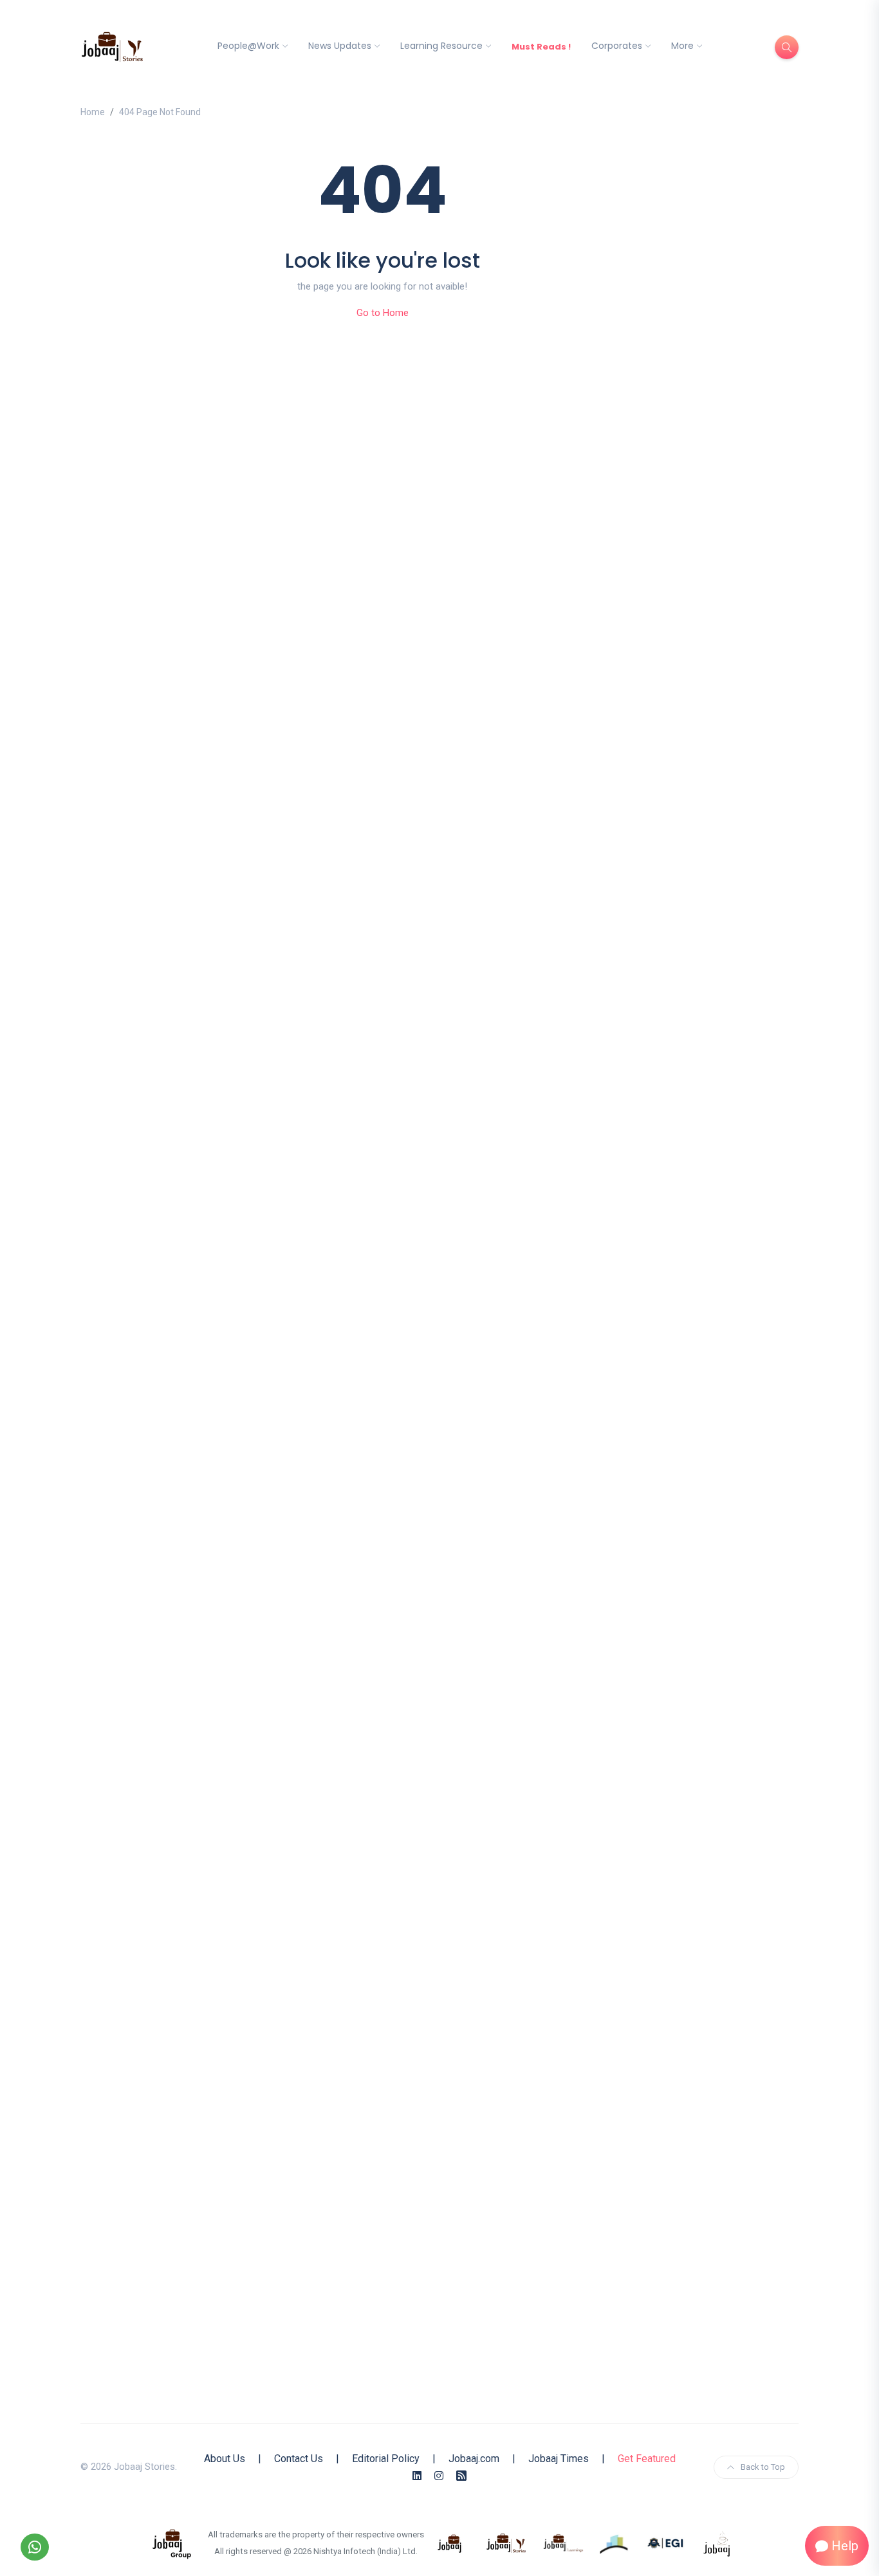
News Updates (340, 46)
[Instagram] (439, 2476)
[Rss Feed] (461, 2476)
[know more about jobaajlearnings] (563, 2543)
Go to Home (383, 313)
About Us (225, 2459)
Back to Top (763, 2467)
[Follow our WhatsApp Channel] (35, 2547)
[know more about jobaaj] (450, 2543)
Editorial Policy (386, 2459)
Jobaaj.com (474, 2459)
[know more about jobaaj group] (172, 2543)
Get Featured (647, 2459)
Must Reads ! (541, 47)
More (682, 46)
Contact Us (299, 2459)
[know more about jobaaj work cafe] (717, 2543)
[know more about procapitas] (615, 2543)
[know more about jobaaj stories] (506, 2543)
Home (93, 112)
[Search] (787, 47)
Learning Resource (441, 46)
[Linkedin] (417, 2476)
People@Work (248, 46)
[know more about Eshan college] (666, 2543)
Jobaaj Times (559, 2459)
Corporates (617, 46)
